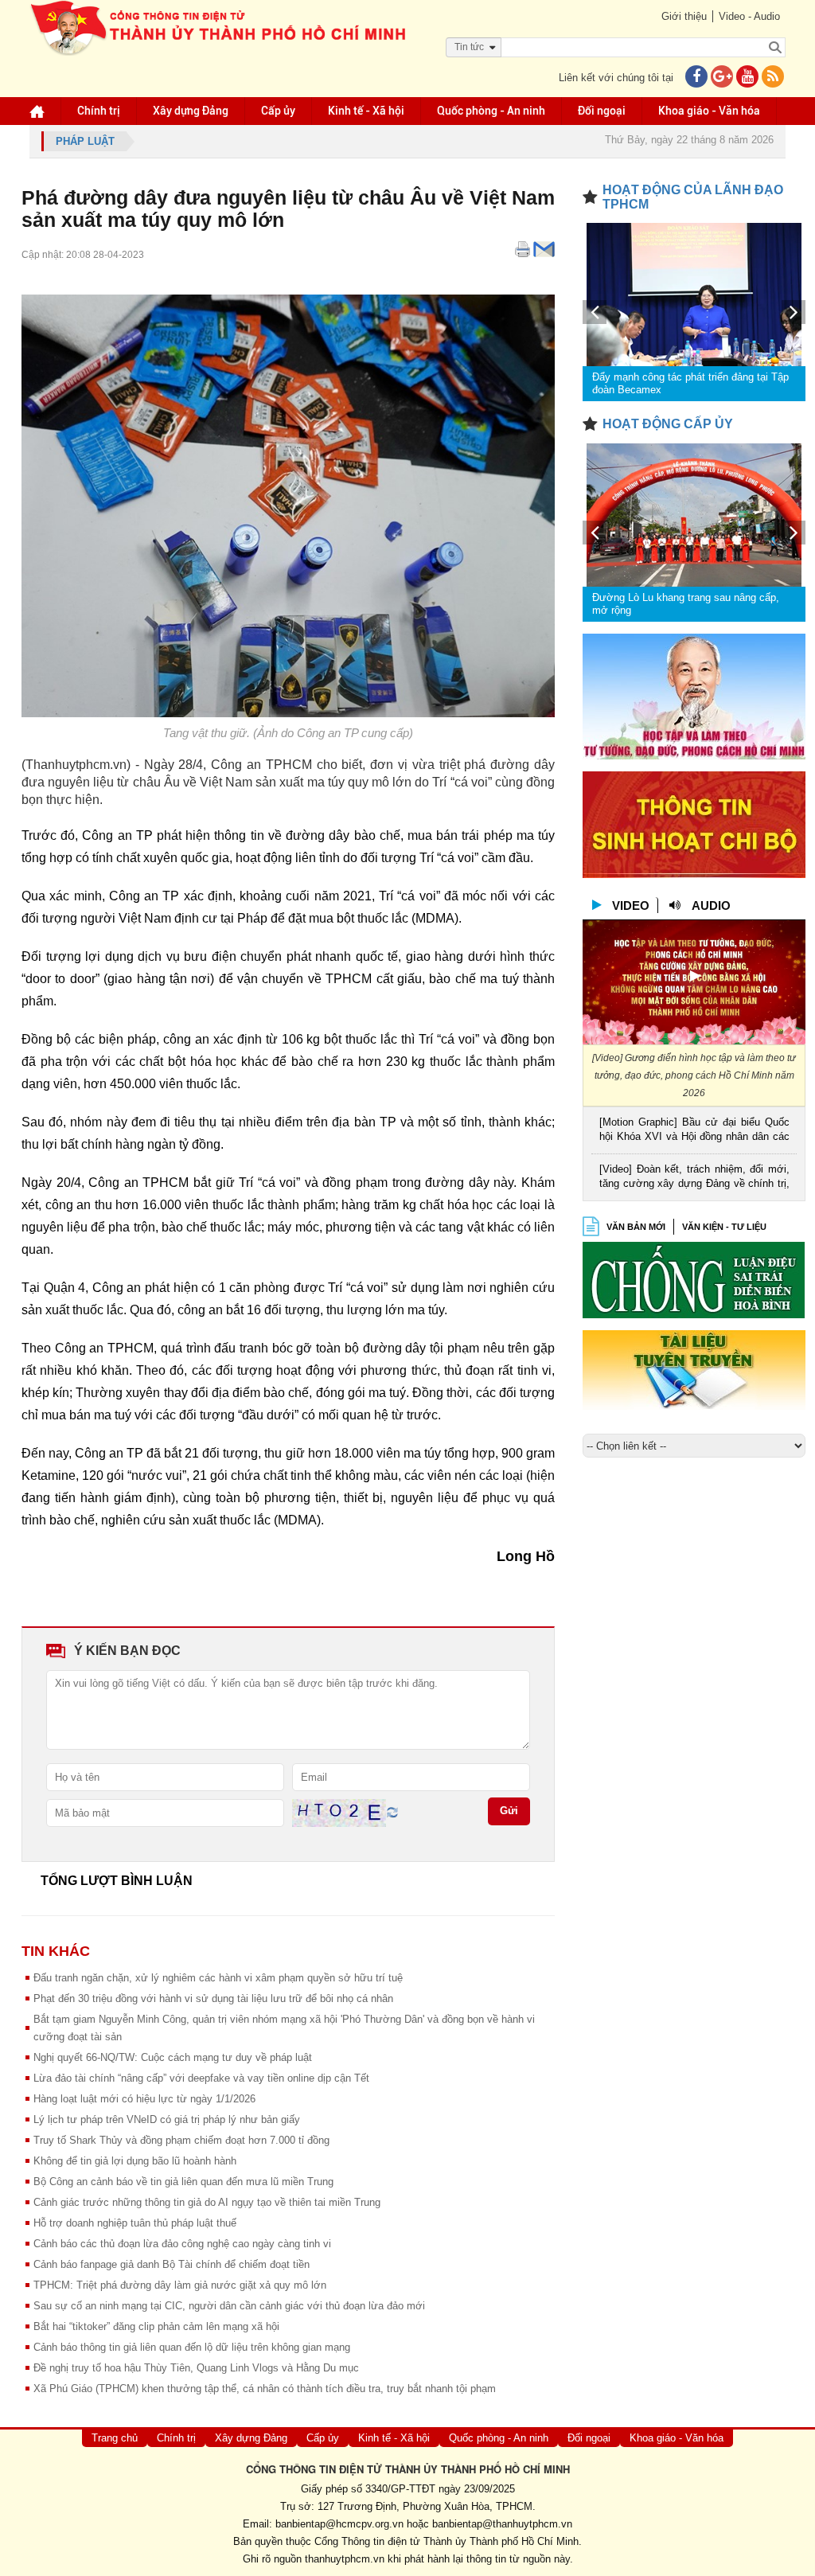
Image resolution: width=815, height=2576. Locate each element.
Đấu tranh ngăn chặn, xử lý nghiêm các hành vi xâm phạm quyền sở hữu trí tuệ (218, 1978)
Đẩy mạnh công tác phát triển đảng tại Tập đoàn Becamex (690, 383)
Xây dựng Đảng (191, 111)
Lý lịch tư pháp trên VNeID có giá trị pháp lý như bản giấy (167, 2119)
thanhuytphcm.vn (345, 2559)
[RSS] (773, 78)
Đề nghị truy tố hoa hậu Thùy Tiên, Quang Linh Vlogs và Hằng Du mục (196, 2368)
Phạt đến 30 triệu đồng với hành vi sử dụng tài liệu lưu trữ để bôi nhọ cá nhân (213, 1998)
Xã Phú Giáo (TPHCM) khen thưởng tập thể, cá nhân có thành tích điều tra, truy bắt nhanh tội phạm (265, 2389)
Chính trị (99, 111)
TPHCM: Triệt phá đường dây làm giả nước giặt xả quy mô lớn (180, 2285)
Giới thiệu (684, 16)
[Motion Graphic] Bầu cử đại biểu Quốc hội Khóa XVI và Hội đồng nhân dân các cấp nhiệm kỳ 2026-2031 (694, 1131)
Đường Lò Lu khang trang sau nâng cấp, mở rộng (686, 604)
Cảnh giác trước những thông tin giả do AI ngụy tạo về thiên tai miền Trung (207, 2202)
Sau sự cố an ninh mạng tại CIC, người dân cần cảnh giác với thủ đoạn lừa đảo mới (229, 2306)
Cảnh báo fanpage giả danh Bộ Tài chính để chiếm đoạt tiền (172, 2264)
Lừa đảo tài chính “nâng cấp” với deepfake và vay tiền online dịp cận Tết (201, 2078)
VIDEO (631, 906)
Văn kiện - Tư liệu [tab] (724, 1227)
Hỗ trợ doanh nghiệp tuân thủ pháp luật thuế (135, 2223)
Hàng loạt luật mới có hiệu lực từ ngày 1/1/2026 (144, 2099)
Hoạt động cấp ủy (668, 424)
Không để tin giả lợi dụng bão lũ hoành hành (135, 2161)
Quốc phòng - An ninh (491, 111)
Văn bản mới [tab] (636, 1227)
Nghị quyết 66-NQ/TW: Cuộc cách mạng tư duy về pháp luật (173, 2057)
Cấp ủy (278, 111)
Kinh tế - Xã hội (366, 111)
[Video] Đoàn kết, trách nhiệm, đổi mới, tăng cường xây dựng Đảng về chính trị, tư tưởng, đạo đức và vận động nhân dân (694, 1178)
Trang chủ (115, 2438)
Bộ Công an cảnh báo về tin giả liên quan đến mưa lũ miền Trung (183, 2182)
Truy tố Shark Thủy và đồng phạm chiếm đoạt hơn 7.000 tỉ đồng (181, 2140)
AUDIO (711, 906)
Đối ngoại (602, 111)
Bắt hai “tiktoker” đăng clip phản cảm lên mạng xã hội (156, 2326)
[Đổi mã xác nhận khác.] (392, 1812)
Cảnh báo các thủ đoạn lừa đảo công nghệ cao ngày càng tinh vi (182, 2244)
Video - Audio (749, 16)
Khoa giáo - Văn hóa (709, 111)
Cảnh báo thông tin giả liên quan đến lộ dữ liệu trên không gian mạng (192, 2347)
